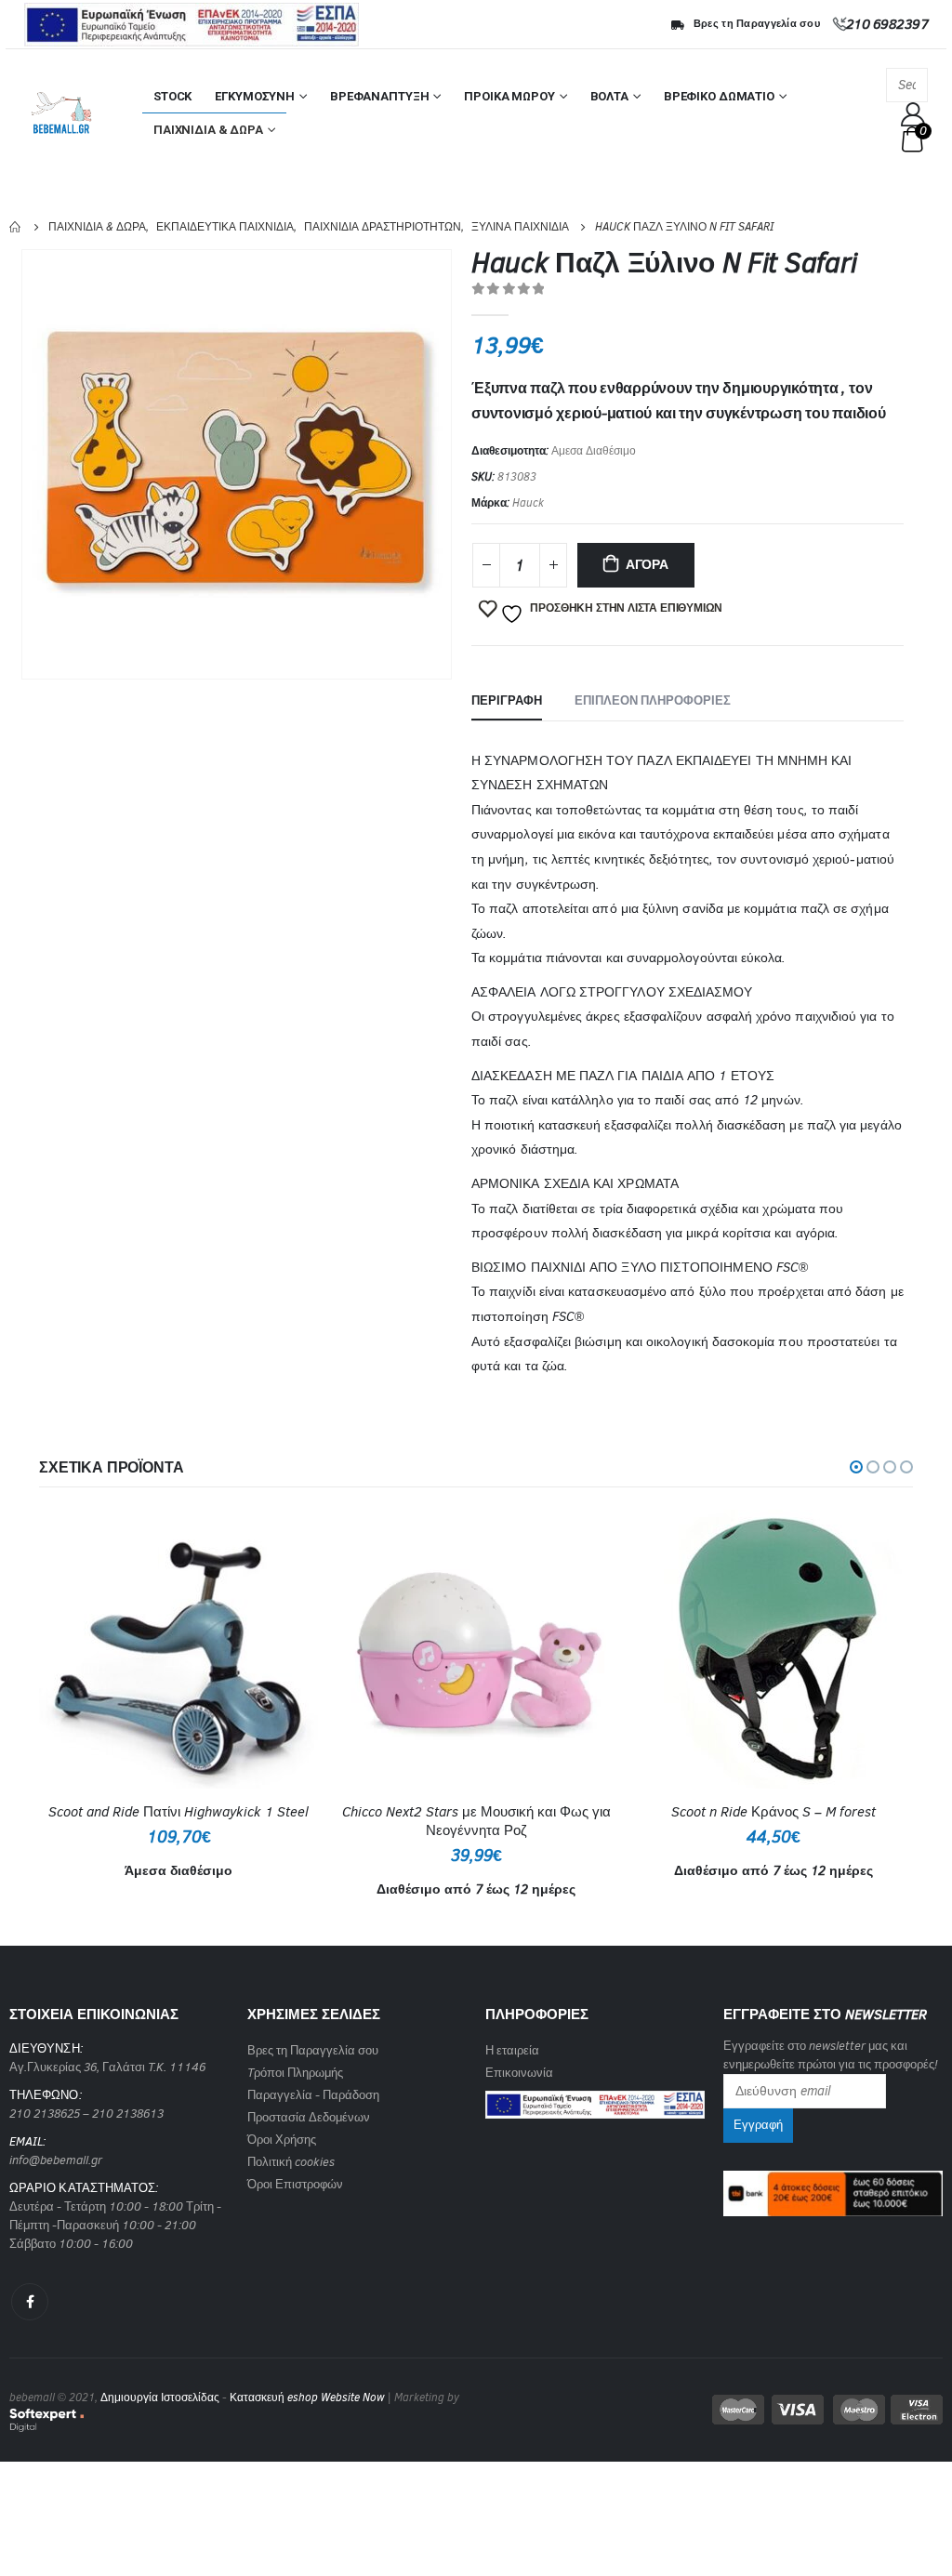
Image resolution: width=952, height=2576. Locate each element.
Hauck (528, 503)
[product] (178, 1649)
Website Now (352, 2398)
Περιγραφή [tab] (507, 700)
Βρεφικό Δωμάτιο (719, 96)
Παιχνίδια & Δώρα (208, 130)
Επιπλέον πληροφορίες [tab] (653, 700)
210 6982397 (887, 24)
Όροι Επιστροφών (295, 2184)
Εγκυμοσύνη (255, 96)
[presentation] (25, 465)
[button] (856, 1467)
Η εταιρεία (512, 2050)
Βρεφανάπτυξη (379, 96)
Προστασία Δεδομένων (309, 2117)
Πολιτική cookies (291, 2162)
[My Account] (913, 114)
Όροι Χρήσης (282, 2140)
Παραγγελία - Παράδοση (313, 2095)
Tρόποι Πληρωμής (295, 2073)
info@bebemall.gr (56, 2160)
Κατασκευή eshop (274, 2398)
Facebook (30, 2302)
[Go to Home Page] (16, 227)
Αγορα (647, 565)
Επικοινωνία (519, 2073)
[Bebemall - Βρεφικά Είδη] (61, 113)
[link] (595, 2099)
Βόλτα (609, 96)
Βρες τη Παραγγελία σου (757, 24)
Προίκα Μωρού (509, 96)
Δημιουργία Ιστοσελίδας (160, 2398)
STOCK (172, 96)
